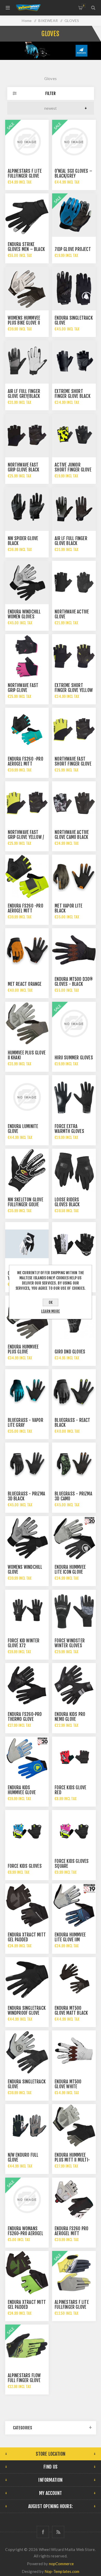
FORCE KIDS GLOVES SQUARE (72, 1864)
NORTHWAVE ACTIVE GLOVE (72, 614)
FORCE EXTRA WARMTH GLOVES (69, 1129)
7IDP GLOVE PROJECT (73, 249)
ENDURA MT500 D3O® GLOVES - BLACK (74, 982)
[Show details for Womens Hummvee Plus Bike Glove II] (27, 288)
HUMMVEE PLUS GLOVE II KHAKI (27, 1055)
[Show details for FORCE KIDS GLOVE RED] (74, 1758)
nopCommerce (62, 2564)
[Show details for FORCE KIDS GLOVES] (27, 1832)
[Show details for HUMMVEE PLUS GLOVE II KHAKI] (27, 1023)
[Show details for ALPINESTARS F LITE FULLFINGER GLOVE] (27, 141)
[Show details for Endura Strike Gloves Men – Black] (27, 215)
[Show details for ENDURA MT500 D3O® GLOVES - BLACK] (74, 950)
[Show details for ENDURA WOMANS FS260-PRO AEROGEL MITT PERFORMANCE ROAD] (27, 2199)
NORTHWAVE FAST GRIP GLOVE (23, 688)
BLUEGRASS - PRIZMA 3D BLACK (27, 1496)
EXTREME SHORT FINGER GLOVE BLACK (73, 394)
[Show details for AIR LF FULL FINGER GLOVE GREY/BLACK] (27, 362)
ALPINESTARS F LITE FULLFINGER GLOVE (25, 174)
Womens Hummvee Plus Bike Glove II (24, 320)
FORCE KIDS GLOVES (25, 1866)
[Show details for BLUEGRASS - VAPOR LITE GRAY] (27, 1391)
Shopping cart (84, 6)
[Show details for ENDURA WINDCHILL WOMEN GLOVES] (27, 582)
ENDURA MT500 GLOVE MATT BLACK (71, 2011)
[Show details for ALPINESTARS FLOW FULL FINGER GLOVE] (27, 2346)
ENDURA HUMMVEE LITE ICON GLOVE (70, 1570)
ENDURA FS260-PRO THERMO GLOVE (25, 1717)
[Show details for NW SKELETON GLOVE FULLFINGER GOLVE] (27, 1170)
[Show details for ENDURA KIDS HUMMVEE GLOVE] (27, 1758)
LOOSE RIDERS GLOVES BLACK (67, 1202)
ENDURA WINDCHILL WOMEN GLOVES (24, 614)
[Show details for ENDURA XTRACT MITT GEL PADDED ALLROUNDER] (27, 1905)
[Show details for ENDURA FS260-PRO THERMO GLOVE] (27, 1685)
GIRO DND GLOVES (70, 1352)
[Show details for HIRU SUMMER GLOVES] (74, 1023)
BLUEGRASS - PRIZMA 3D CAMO (73, 1496)
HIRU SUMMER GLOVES (74, 1058)
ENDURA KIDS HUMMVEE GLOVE (22, 1790)
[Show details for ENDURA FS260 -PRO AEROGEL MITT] (27, 729)
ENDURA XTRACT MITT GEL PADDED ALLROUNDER (27, 1940)
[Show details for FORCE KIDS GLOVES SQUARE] (74, 1832)
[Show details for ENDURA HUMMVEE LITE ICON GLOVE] (74, 1538)
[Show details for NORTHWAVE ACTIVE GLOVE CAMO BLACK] (74, 803)
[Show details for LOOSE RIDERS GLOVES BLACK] (74, 1170)
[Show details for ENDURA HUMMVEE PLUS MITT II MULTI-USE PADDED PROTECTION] (74, 2126)
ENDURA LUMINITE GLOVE (23, 1129)
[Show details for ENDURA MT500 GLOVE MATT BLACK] (74, 1979)
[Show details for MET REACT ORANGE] (27, 950)
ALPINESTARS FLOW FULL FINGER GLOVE (24, 2378)
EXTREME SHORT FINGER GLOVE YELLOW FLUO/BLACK (74, 690)
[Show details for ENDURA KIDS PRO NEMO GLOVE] (74, 1685)
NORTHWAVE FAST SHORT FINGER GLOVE (73, 761)
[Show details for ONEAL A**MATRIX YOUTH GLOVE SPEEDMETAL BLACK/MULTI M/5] (27, 1244)
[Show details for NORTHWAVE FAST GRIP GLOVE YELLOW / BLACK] (27, 803)
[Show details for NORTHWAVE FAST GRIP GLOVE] (27, 656)
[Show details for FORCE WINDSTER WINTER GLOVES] (74, 1611)
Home (27, 21)
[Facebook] (43, 2532)
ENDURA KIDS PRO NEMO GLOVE (70, 1717)
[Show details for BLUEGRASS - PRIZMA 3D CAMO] (74, 1464)
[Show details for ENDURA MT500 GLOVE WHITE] (74, 2052)
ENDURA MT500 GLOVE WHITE (68, 2084)
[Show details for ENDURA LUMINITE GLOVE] (27, 1097)
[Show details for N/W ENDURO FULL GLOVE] (27, 2126)
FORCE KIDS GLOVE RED (70, 1790)
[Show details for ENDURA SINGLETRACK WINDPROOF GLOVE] (27, 1979)
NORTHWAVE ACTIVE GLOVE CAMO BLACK (72, 835)
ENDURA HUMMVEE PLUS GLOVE (23, 1349)
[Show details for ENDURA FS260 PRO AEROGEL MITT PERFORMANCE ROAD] (74, 2199)
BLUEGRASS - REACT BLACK (72, 1423)
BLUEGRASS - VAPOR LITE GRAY (26, 1423)
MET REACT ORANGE (25, 984)
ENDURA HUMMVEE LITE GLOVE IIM (70, 1937)
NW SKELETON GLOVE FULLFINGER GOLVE (26, 1202)
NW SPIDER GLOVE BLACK (23, 541)
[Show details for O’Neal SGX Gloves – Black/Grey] (74, 141)
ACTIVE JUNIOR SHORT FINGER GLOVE (73, 467)
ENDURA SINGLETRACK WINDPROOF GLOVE (27, 2011)
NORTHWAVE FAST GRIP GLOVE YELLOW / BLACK (26, 837)
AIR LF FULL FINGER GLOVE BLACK (71, 541)
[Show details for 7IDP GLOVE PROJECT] (74, 215)
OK (51, 1302)
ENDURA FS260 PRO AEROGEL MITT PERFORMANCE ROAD (72, 2234)
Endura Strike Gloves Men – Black (26, 247)
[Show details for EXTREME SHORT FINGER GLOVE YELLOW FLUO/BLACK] (74, 656)
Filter (51, 93)
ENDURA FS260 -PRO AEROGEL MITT (26, 761)
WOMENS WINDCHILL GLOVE (25, 1570)
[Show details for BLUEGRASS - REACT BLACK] (74, 1391)
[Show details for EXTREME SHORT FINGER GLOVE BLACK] (74, 362)
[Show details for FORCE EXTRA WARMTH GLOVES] (74, 1097)
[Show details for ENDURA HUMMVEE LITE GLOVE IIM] (74, 1905)
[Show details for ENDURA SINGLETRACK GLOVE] (74, 288)
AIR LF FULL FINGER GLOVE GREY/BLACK (24, 394)
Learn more (51, 1311)
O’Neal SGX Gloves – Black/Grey (73, 174)
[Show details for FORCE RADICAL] (74, 1244)
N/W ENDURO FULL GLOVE (23, 2157)
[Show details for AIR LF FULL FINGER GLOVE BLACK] (74, 509)
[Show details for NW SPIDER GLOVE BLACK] (27, 509)
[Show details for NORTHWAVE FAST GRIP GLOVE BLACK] (27, 436)
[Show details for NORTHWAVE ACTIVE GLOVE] (74, 582)
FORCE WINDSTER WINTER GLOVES (70, 1643)
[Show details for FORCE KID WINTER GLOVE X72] (27, 1611)
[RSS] (58, 2532)
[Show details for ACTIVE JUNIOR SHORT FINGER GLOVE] (74, 436)
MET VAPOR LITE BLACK (68, 908)
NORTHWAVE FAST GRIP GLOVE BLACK (24, 467)
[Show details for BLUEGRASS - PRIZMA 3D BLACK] (27, 1464)
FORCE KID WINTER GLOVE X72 (24, 1643)
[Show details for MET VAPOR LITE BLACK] (74, 876)
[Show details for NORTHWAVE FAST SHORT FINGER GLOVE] (74, 729)
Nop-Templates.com (62, 2571)
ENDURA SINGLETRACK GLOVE (74, 320)
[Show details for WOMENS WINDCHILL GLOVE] (27, 1538)
